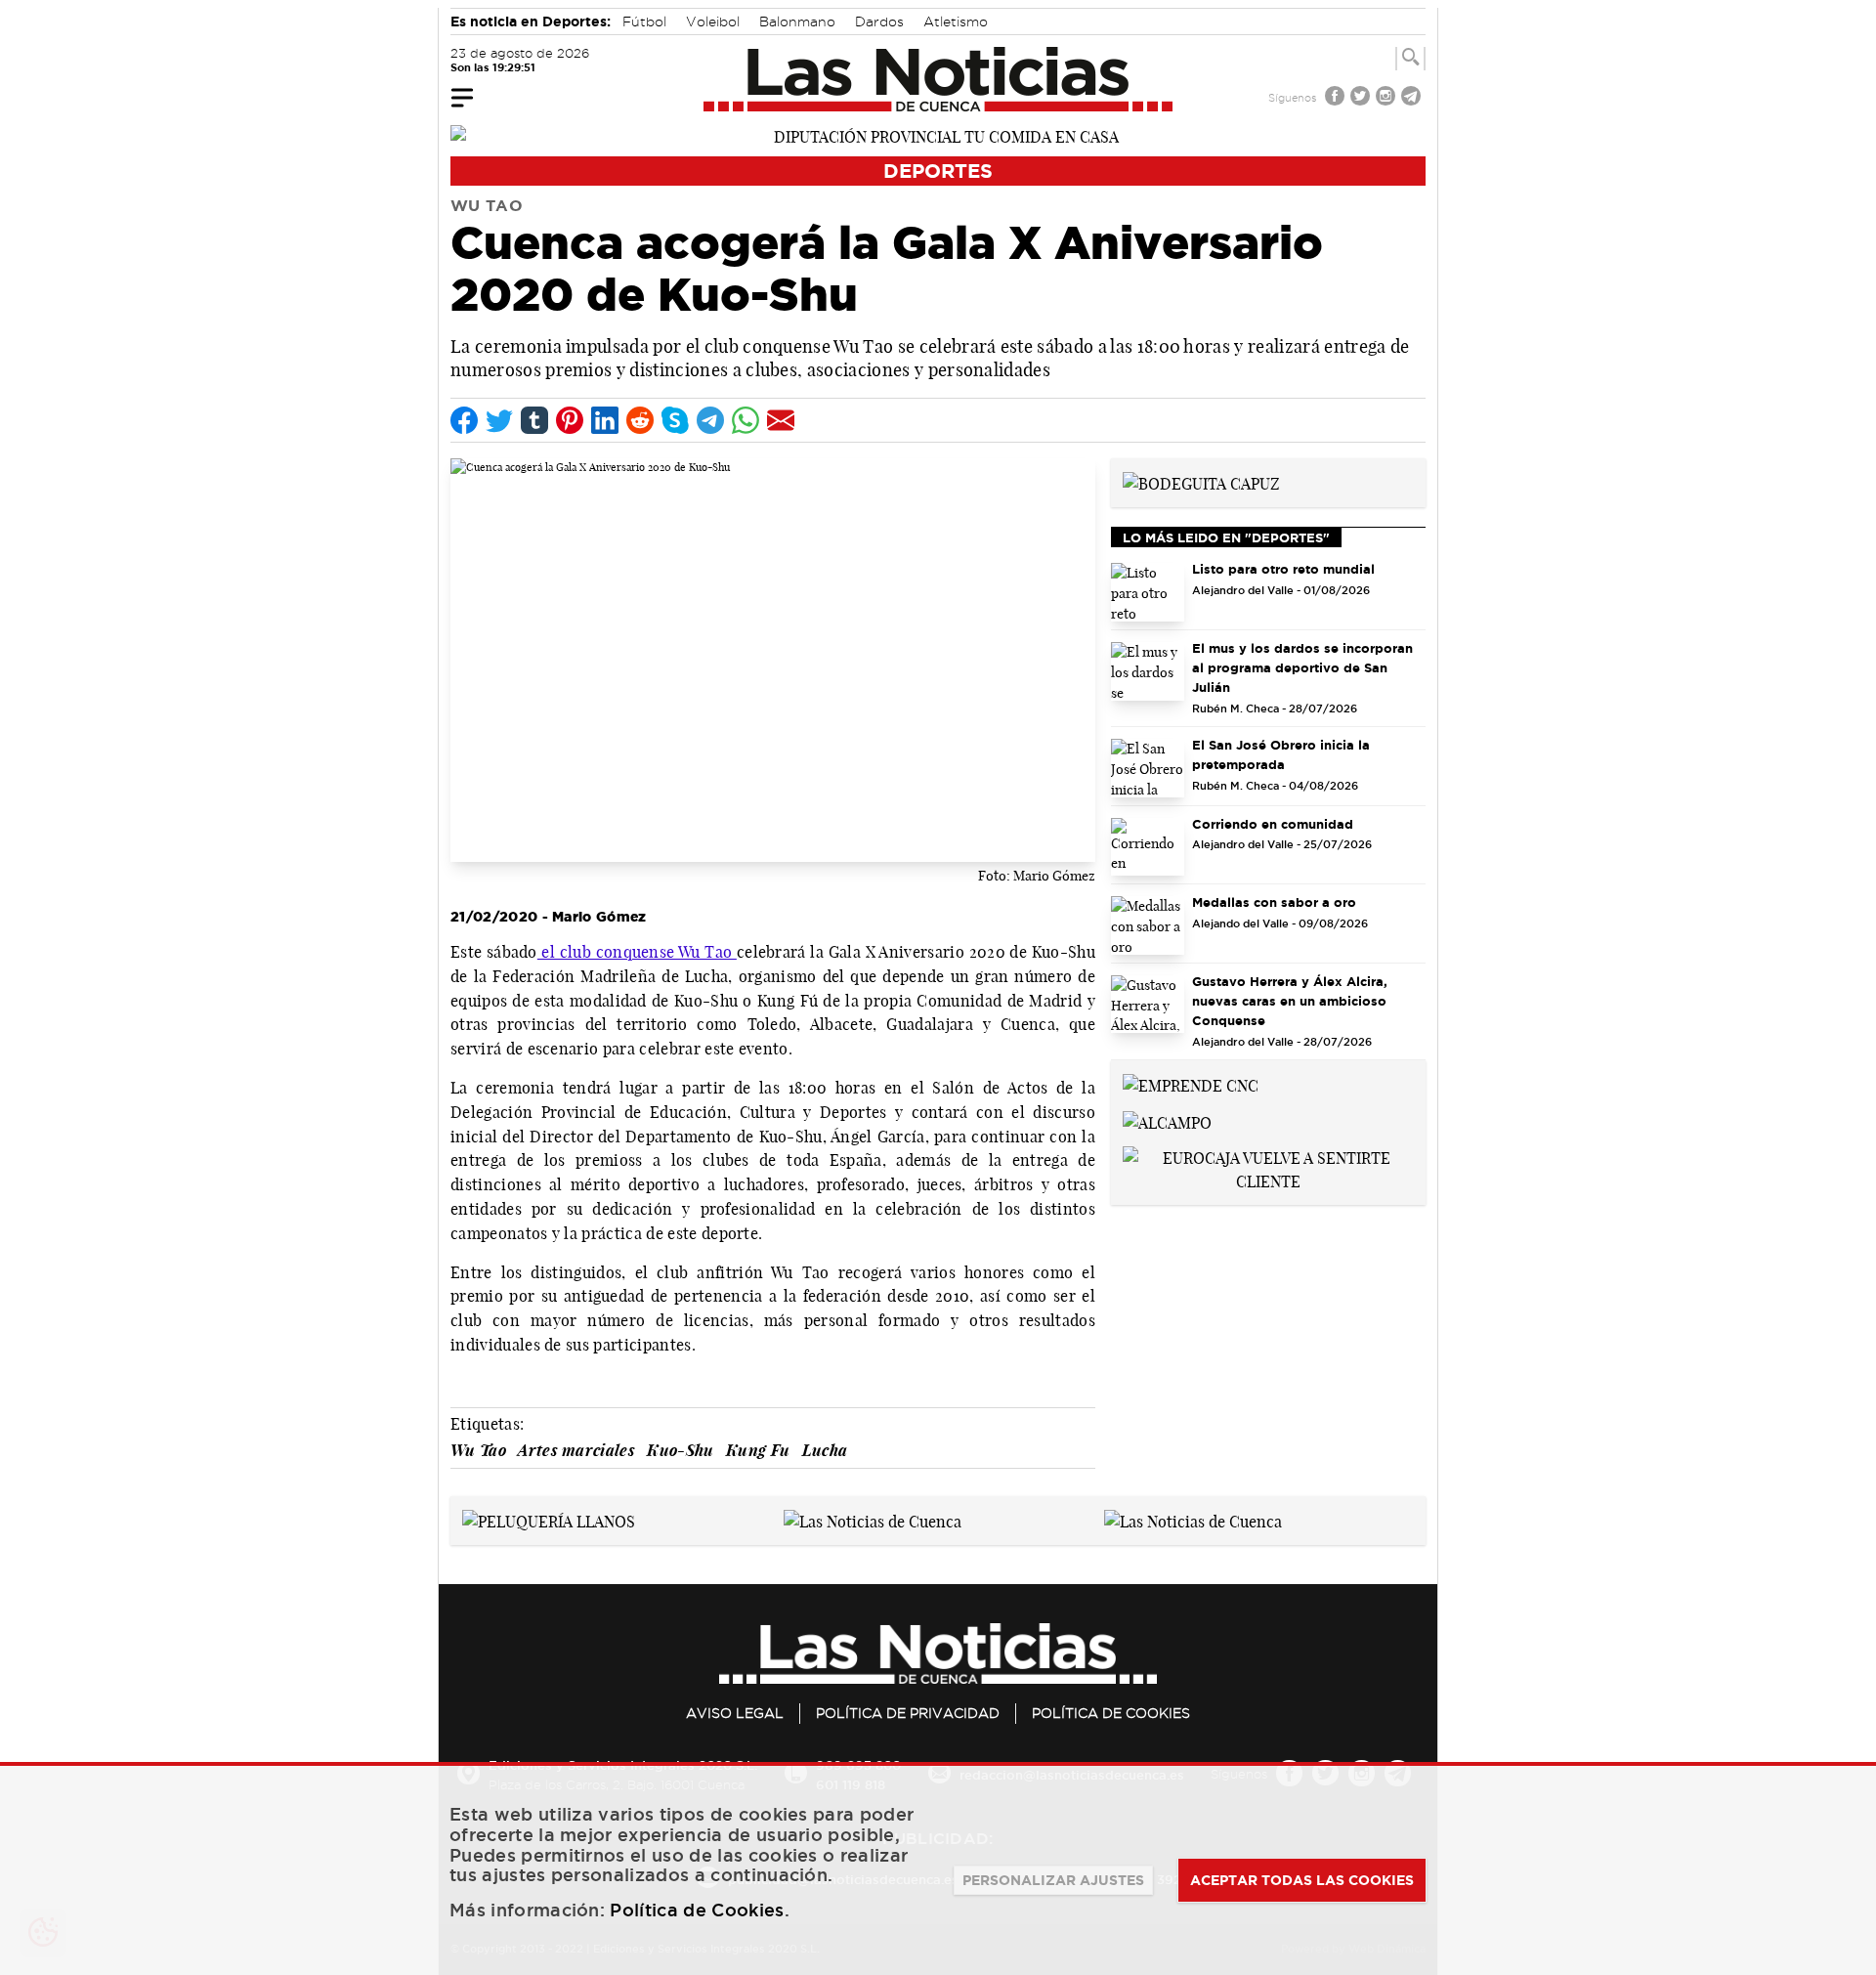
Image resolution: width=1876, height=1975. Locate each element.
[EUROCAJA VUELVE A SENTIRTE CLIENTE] (1268, 1168)
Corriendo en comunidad (1273, 824)
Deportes (938, 171)
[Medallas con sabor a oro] (1148, 925)
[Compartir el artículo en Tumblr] (534, 420)
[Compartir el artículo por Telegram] (710, 420)
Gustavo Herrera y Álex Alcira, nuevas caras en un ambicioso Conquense (1290, 1001)
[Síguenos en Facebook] (1337, 98)
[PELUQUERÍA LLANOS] (549, 1520)
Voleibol (713, 21)
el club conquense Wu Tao (637, 952)
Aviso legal (735, 1713)
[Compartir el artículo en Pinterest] (570, 420)
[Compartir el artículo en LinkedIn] (605, 420)
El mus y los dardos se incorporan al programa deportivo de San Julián (1302, 667)
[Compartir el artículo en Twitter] (499, 420)
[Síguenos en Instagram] (1387, 98)
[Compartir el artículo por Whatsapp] (746, 420)
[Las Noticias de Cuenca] (938, 79)
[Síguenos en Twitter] (1362, 98)
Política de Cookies (1111, 1713)
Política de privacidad (908, 1713)
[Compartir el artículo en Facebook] (464, 420)
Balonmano (797, 21)
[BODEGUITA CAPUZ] (1201, 482)
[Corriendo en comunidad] (1148, 847)
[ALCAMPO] (1167, 1121)
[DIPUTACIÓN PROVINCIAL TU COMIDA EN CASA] (938, 135)
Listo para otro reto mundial (1283, 569)
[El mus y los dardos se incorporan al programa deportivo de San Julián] (1148, 671)
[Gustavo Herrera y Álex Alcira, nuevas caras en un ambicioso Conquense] (1148, 1005)
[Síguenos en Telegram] (1413, 98)
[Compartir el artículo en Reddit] (640, 420)
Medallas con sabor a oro (1274, 902)
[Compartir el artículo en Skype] (675, 420)
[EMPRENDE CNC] (1191, 1084)
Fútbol (644, 21)
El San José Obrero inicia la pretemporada (1281, 754)
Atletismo (956, 21)
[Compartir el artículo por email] (781, 420)
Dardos (879, 21)
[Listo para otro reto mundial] (1148, 592)
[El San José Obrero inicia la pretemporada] (1148, 768)
